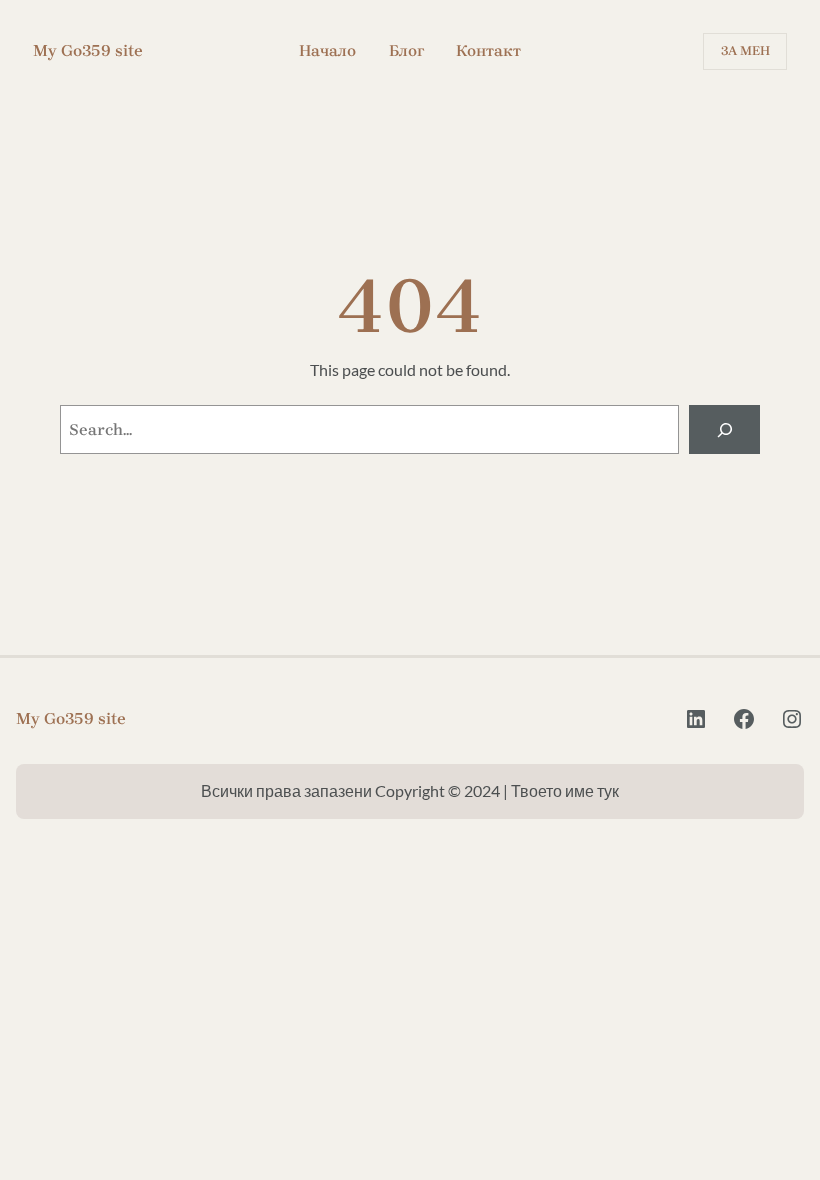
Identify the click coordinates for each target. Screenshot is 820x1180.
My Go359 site (88, 50)
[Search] (724, 429)
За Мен (745, 50)
